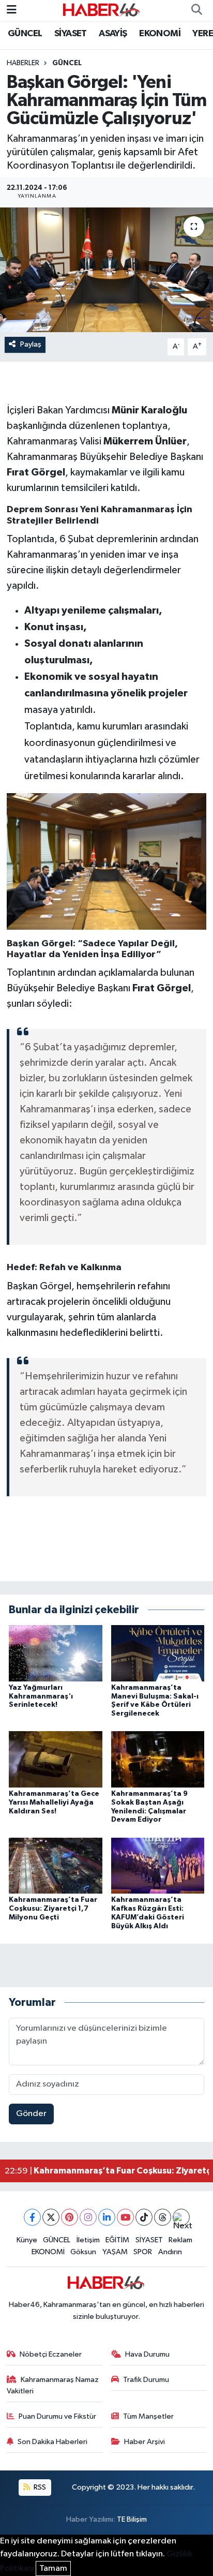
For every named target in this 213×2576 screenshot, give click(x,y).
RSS (39, 2487)
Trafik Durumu (146, 2380)
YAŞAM (115, 2252)
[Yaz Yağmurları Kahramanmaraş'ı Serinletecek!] (56, 1653)
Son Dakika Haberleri (52, 2442)
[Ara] (196, 10)
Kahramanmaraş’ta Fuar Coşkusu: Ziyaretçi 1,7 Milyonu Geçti (53, 1909)
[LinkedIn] (107, 2217)
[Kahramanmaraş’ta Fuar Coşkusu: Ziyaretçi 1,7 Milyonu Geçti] (56, 1865)
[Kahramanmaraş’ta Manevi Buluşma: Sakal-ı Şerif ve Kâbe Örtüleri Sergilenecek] (158, 1653)
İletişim (88, 2240)
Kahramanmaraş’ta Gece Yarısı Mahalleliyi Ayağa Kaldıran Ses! (54, 1803)
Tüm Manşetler (148, 2416)
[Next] (181, 2217)
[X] (51, 2217)
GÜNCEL (25, 34)
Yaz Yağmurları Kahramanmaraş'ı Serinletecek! (41, 1696)
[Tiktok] (144, 2217)
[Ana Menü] (12, 10)
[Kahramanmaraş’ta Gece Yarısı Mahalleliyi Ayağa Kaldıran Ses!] (56, 1759)
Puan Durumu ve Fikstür (57, 2416)
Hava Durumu (147, 2354)
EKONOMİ (160, 34)
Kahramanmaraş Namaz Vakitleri (53, 2385)
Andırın (170, 2252)
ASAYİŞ (113, 34)
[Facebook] (32, 2217)
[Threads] (163, 2217)
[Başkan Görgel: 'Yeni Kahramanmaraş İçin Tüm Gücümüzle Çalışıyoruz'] (106, 270)
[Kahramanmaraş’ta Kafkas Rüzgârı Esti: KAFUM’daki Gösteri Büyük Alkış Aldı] (158, 1865)
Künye (27, 2240)
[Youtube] (125, 2217)
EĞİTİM (117, 2240)
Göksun (83, 2252)
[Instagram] (88, 2217)
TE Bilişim (132, 2519)
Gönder (31, 2114)
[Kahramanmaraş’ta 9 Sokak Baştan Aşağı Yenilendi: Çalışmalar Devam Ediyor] (158, 1759)
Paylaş (31, 344)
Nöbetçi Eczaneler (51, 2354)
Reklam (180, 2240)
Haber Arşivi (144, 2442)
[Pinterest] (70, 2217)
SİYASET (71, 34)
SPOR (143, 2252)
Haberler (23, 63)
